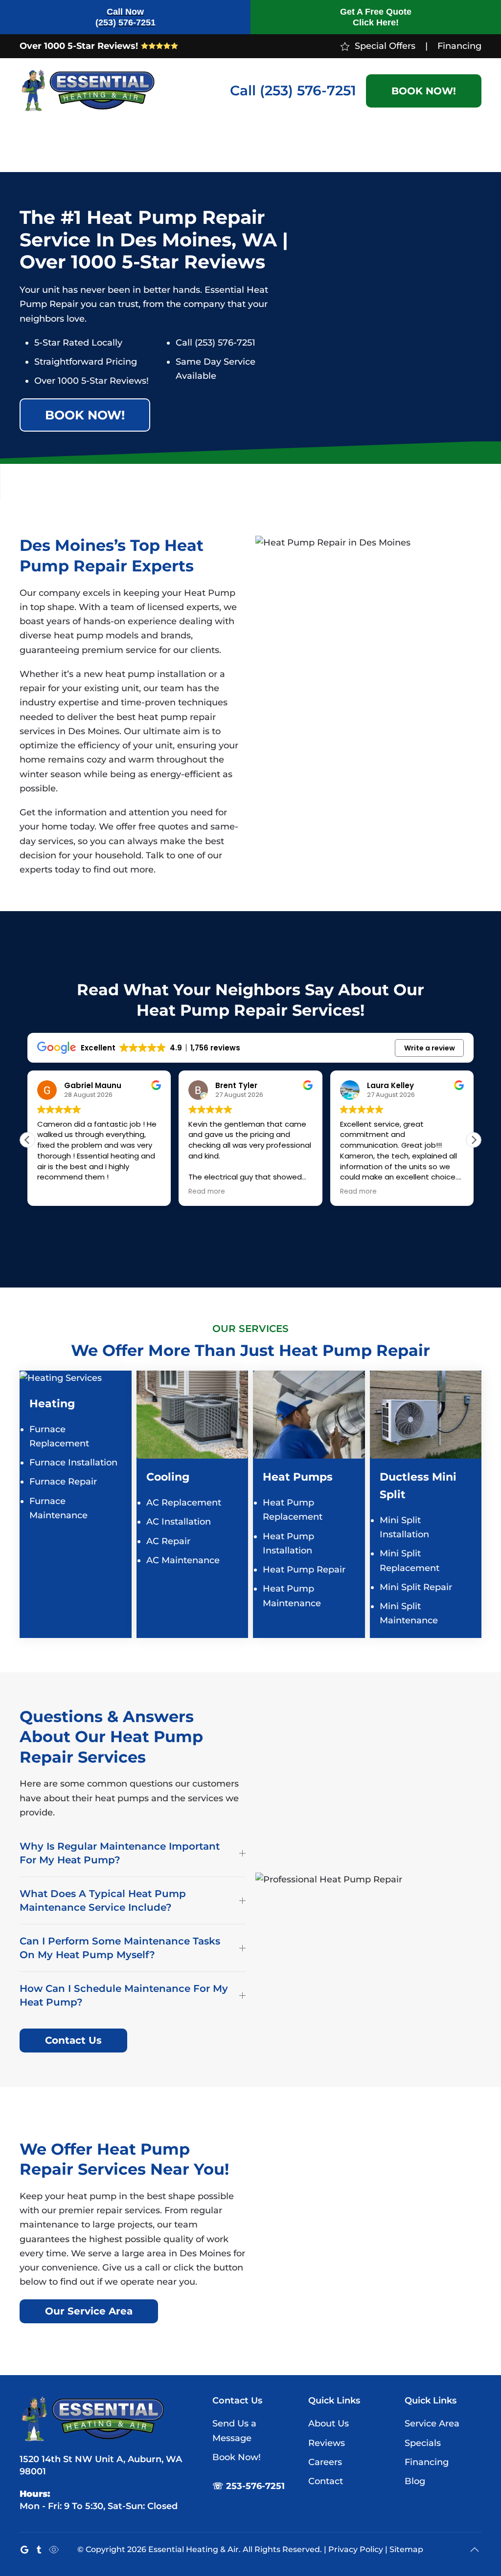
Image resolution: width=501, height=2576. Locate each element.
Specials (371, 147)
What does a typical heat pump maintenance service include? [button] (103, 1900)
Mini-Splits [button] (128, 147)
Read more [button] (207, 1192)
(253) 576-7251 (308, 90)
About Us (329, 2423)
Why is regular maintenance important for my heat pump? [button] (120, 1853)
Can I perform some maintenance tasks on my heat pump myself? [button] (120, 1948)
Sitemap (406, 2549)
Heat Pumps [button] (184, 147)
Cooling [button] (87, 147)
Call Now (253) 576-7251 (125, 17)
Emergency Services (291, 147)
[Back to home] (88, 91)
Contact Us (73, 2040)
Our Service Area (89, 2311)
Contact (466, 147)
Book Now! (424, 91)
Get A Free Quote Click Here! (376, 17)
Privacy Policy (356, 2549)
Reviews (327, 2443)
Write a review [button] (430, 1048)
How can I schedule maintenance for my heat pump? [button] (124, 1995)
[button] (474, 1140)
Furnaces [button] (38, 147)
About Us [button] (415, 147)
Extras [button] (241, 147)
